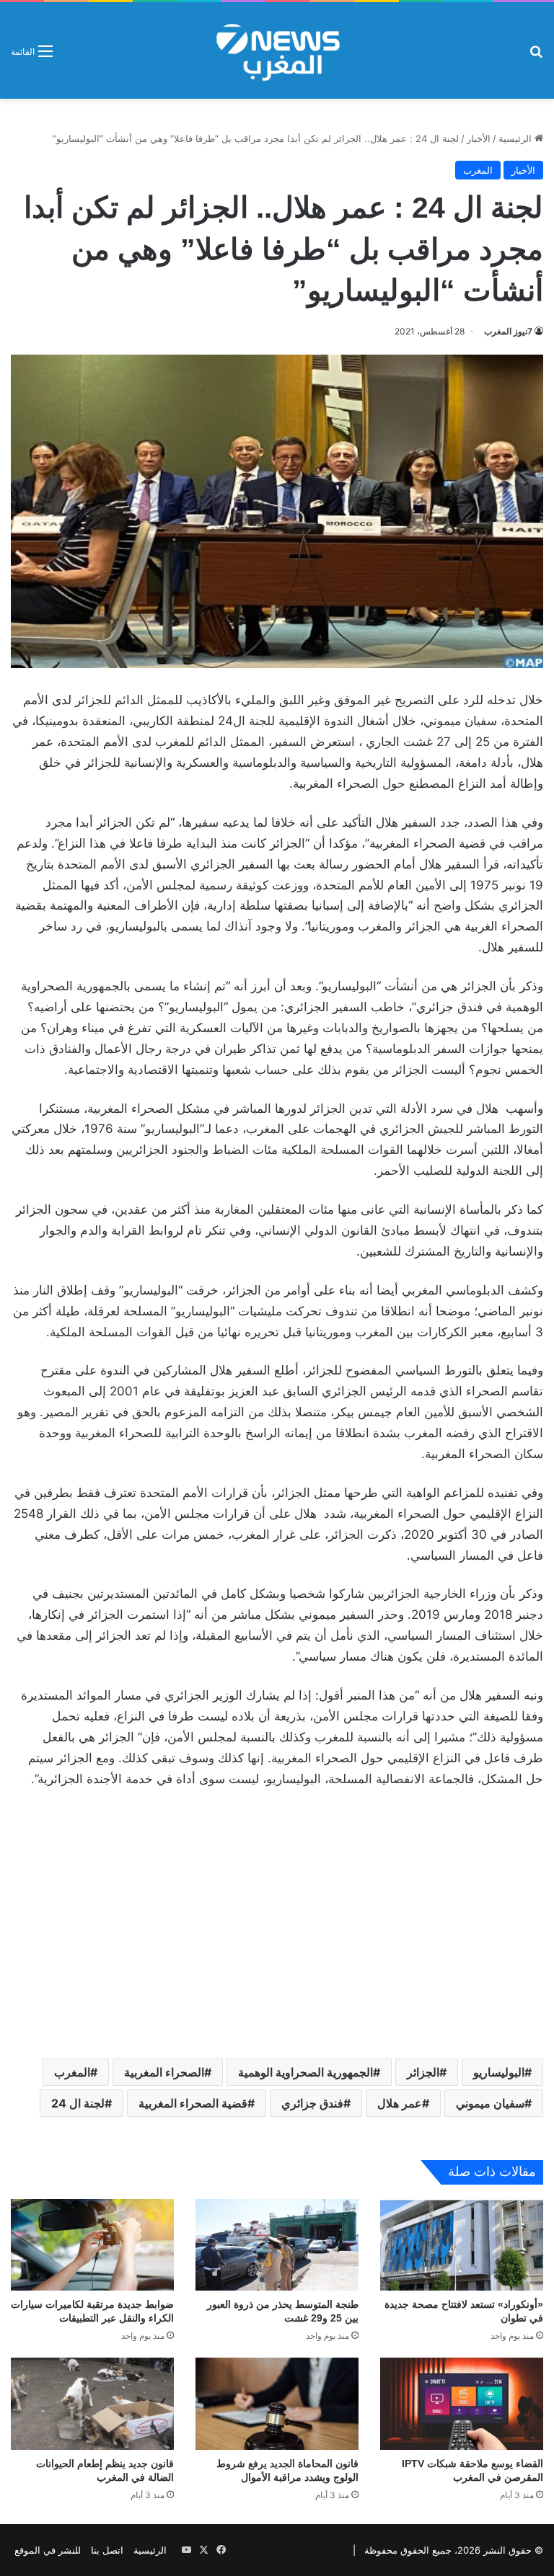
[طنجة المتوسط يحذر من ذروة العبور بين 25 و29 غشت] (277, 2245)
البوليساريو (499, 2072)
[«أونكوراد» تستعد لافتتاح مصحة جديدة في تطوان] (462, 2245)
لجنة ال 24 (78, 2103)
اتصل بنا (107, 2550)
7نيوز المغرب (508, 331)
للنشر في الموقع (48, 2550)
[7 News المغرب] (277, 50)
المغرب (478, 170)
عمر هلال (400, 2103)
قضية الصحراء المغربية (193, 2103)
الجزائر (423, 2072)
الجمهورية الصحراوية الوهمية (305, 2072)
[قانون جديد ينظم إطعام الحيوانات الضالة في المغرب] (92, 2403)
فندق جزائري (312, 2103)
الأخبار (479, 138)
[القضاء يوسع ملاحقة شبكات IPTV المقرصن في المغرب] (462, 2403)
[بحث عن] (536, 56)
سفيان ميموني (490, 2103)
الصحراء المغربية (164, 2072)
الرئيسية (516, 138)
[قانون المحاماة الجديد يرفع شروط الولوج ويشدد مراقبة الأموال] (277, 2403)
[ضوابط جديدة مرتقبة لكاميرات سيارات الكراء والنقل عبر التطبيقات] (92, 2245)
